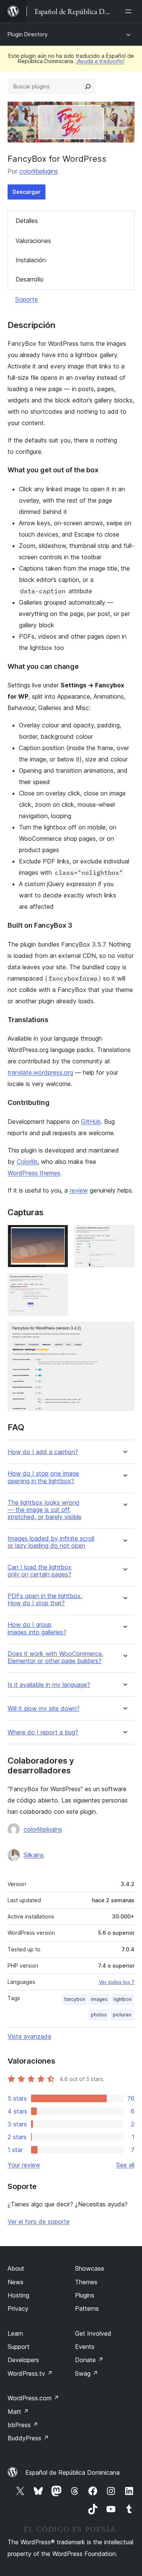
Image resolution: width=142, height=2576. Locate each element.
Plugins (85, 2295)
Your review (24, 2165)
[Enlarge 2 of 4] (124, 1235)
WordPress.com (33, 2398)
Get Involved (93, 2333)
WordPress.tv (30, 2373)
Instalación (31, 260)
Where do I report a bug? (43, 1732)
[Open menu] (130, 11)
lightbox (122, 1999)
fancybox (75, 1999)
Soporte (27, 299)
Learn (15, 2333)
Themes (86, 2282)
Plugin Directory (28, 34)
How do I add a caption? (43, 1452)
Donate (89, 2360)
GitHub (91, 1122)
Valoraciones (33, 241)
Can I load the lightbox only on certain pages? (40, 1571)
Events (85, 2347)
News (16, 2282)
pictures (122, 2015)
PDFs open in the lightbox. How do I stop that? (45, 1600)
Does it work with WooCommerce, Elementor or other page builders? (55, 1657)
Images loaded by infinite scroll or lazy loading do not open (51, 1542)
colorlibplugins (39, 171)
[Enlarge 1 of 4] (58, 1235)
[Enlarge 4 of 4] (124, 1332)
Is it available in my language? (49, 1685)
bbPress (23, 2425)
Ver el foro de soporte (39, 2222)
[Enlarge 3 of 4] (58, 1284)
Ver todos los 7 (117, 1982)
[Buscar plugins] (88, 87)
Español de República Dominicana (73, 2472)
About (16, 2268)
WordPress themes (34, 1173)
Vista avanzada (29, 2036)
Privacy (18, 2308)
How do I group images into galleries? (37, 1628)
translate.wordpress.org (40, 1072)
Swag (87, 2373)
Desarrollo (30, 279)
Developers (23, 2360)
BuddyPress (28, 2438)
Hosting (18, 2295)
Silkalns (34, 1855)
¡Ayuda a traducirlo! (100, 61)
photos (99, 2015)
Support (19, 2347)
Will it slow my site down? (44, 1709)
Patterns (87, 2308)
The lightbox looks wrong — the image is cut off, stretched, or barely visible (44, 1510)
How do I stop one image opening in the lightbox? (43, 1477)
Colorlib (27, 1162)
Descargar (27, 192)
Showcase (90, 2268)
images (99, 1999)
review (79, 1190)
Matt (18, 2412)
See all (125, 2165)
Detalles (27, 221)
